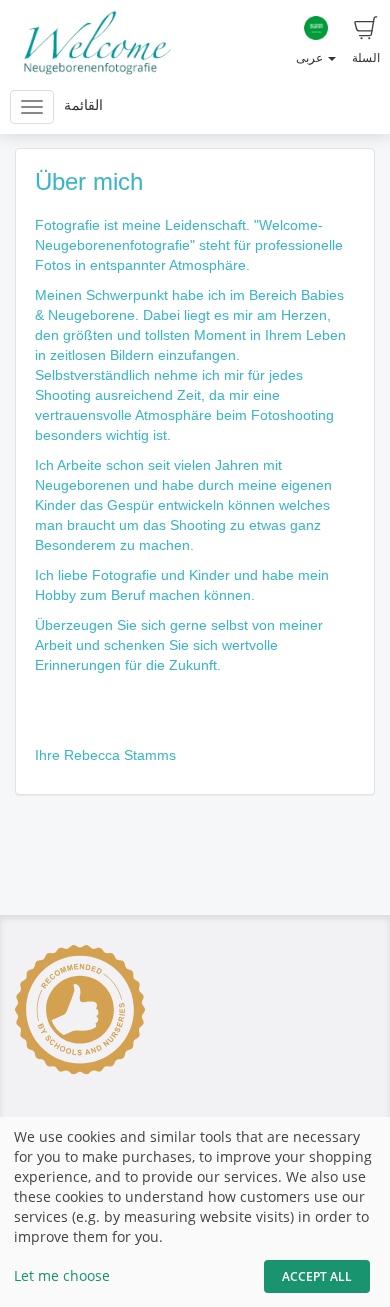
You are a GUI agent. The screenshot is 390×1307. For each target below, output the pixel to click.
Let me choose (62, 1275)
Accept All (317, 1276)
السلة (366, 57)
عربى (311, 57)
